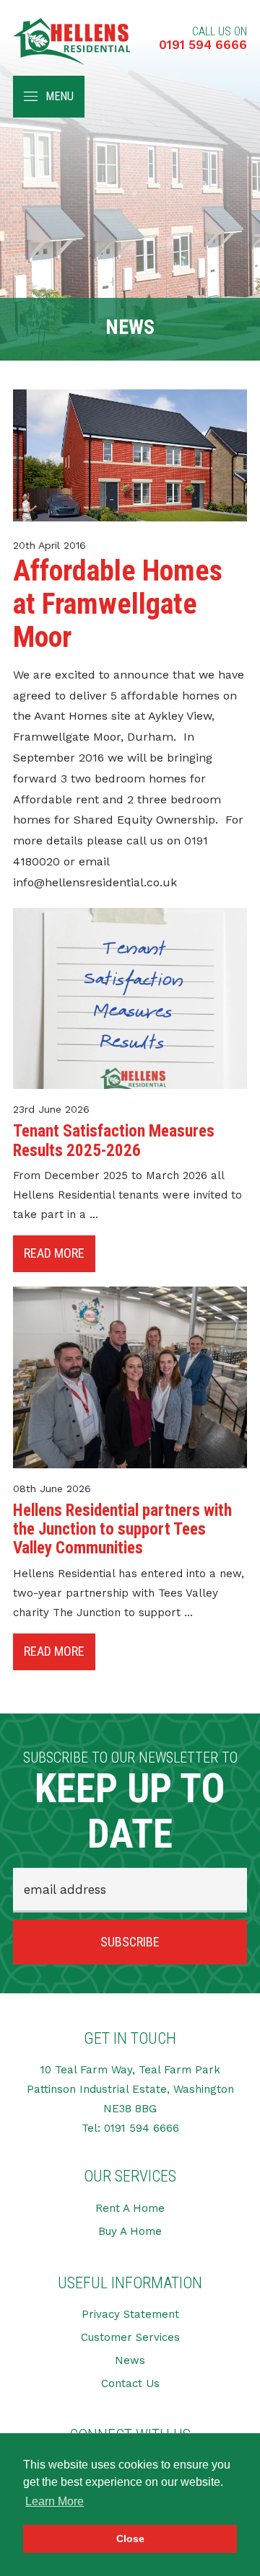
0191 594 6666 (203, 45)
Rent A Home (130, 2208)
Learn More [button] (55, 2501)
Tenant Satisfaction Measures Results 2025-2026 (114, 1141)
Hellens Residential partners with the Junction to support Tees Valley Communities (122, 1530)
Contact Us (130, 2383)
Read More (54, 1253)
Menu (60, 96)
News (130, 2360)
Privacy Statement (130, 2314)
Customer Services (130, 2337)
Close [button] (130, 2538)
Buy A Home (130, 2231)
